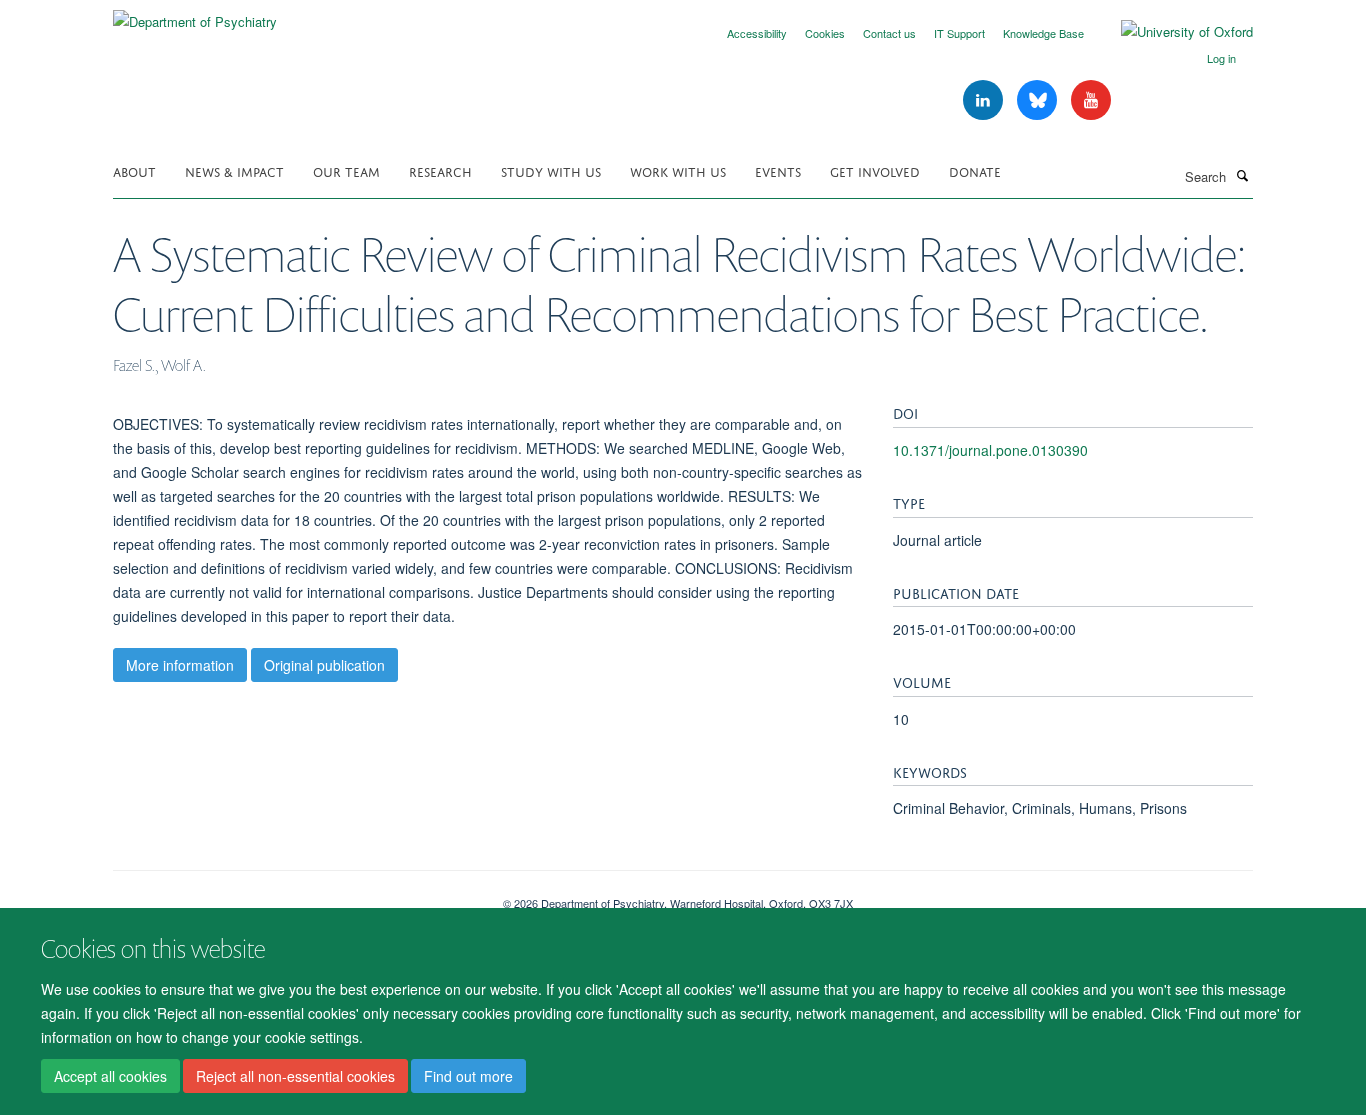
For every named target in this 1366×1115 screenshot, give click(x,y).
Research (440, 170)
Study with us (551, 170)
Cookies (825, 33)
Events (778, 170)
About (134, 170)
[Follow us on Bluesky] (1039, 100)
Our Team (346, 170)
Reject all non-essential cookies (295, 1076)
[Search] (1242, 175)
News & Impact (234, 170)
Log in (1221, 58)
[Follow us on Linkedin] (985, 100)
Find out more (468, 1076)
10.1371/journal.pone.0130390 (990, 450)
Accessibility (757, 33)
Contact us (889, 33)
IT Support (959, 33)
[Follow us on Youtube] (1091, 100)
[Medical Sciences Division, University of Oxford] (293, 896)
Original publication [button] (324, 665)
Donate (975, 170)
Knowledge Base (1043, 33)
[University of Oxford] (1172, 32)
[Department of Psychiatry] (195, 14)
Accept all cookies (110, 1076)
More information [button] (180, 665)
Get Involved (875, 170)
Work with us (678, 170)
